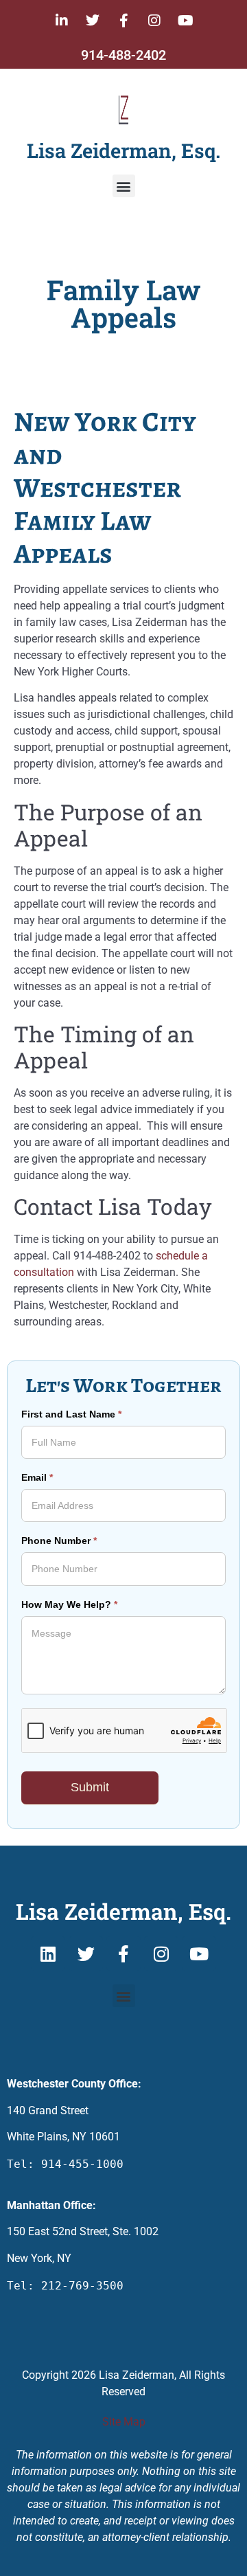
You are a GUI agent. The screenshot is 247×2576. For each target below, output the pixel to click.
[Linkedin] (48, 1953)
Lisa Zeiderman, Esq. (123, 150)
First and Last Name (71, 1414)
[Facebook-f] (123, 21)
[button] (124, 186)
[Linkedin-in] (62, 21)
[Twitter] (93, 21)
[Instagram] (154, 21)
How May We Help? (69, 1605)
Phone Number (59, 1541)
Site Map (124, 2422)
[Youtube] (185, 21)
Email (37, 1478)
